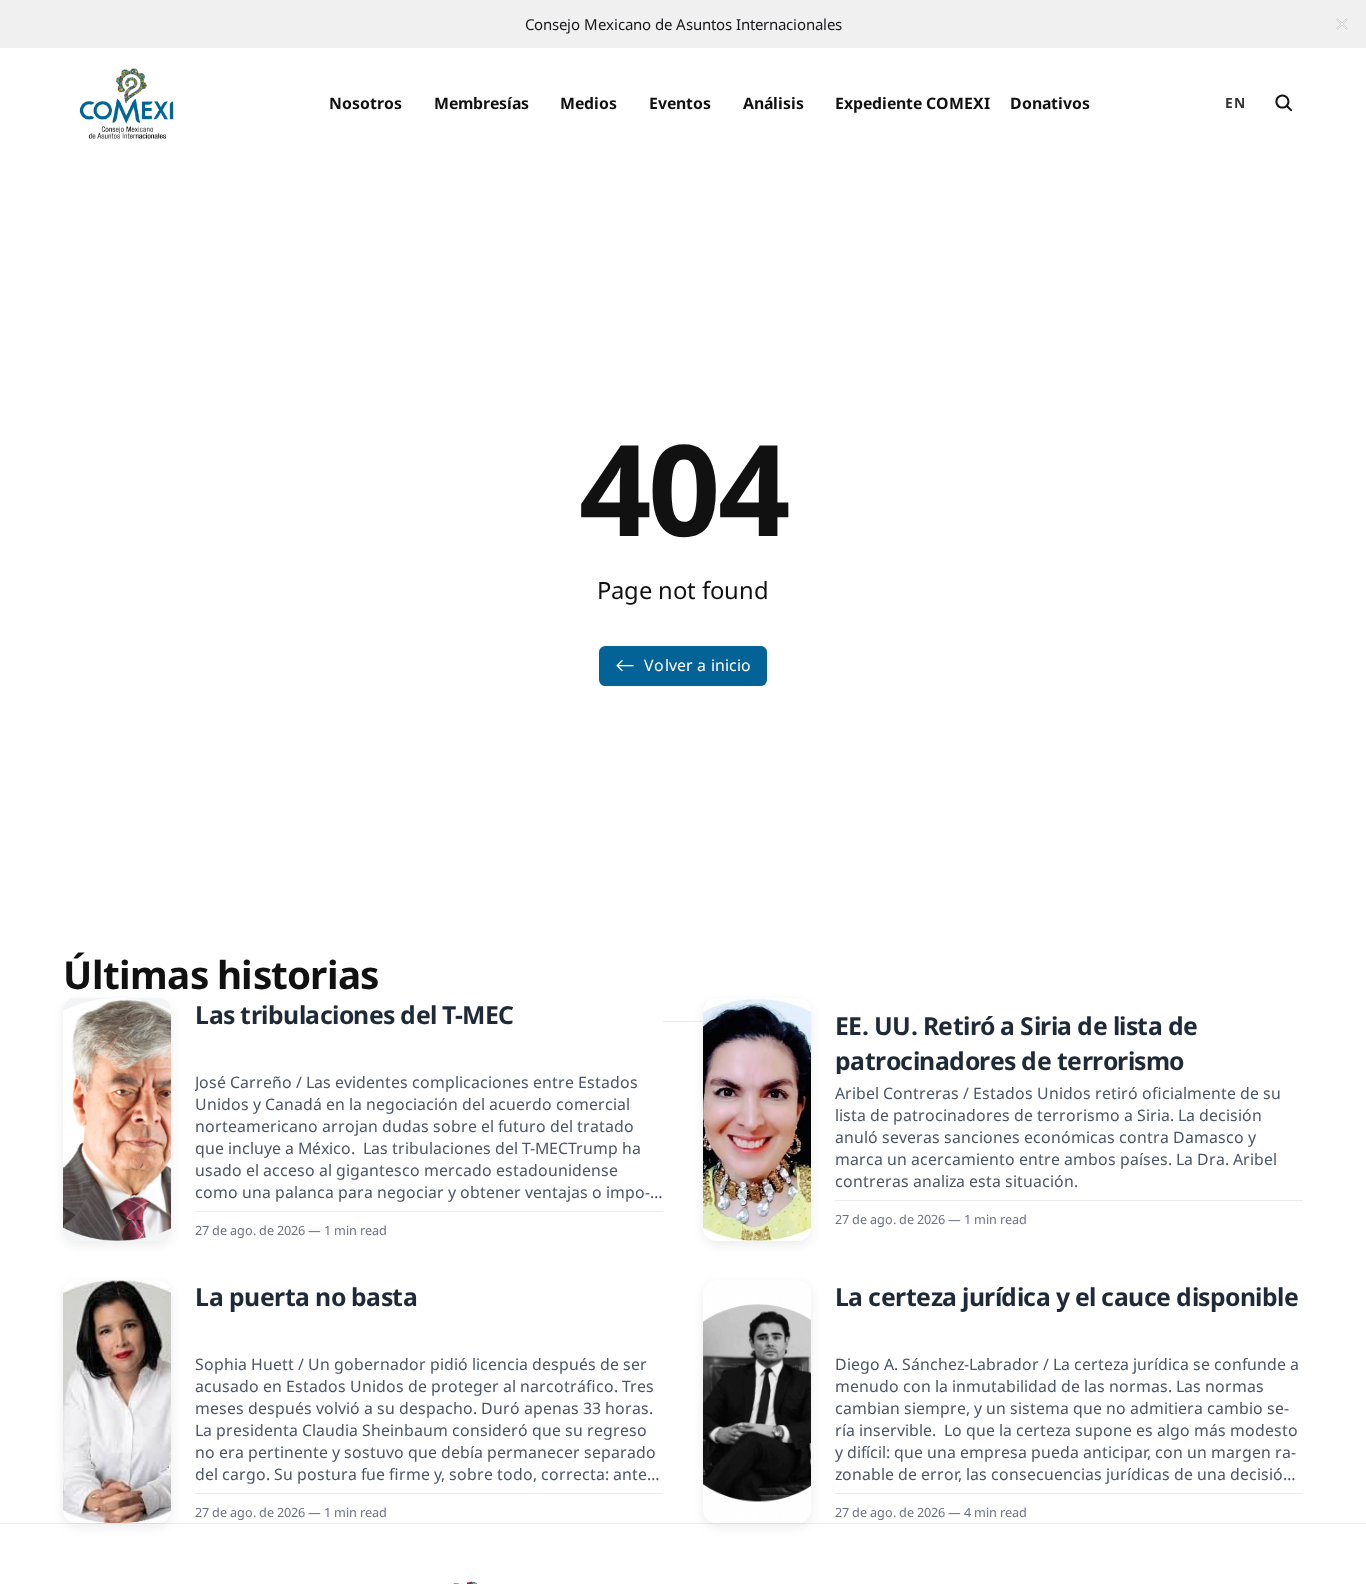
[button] (365, 104)
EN (1235, 102)
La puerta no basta (306, 1296)
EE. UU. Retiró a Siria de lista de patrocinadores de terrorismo (1016, 1043)
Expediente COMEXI (912, 103)
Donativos (1050, 103)
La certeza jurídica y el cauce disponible (1067, 1296)
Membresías (481, 103)
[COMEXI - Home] (126, 104)
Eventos (680, 103)
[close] (1342, 24)
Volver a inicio (697, 665)
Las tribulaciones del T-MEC (354, 1014)
